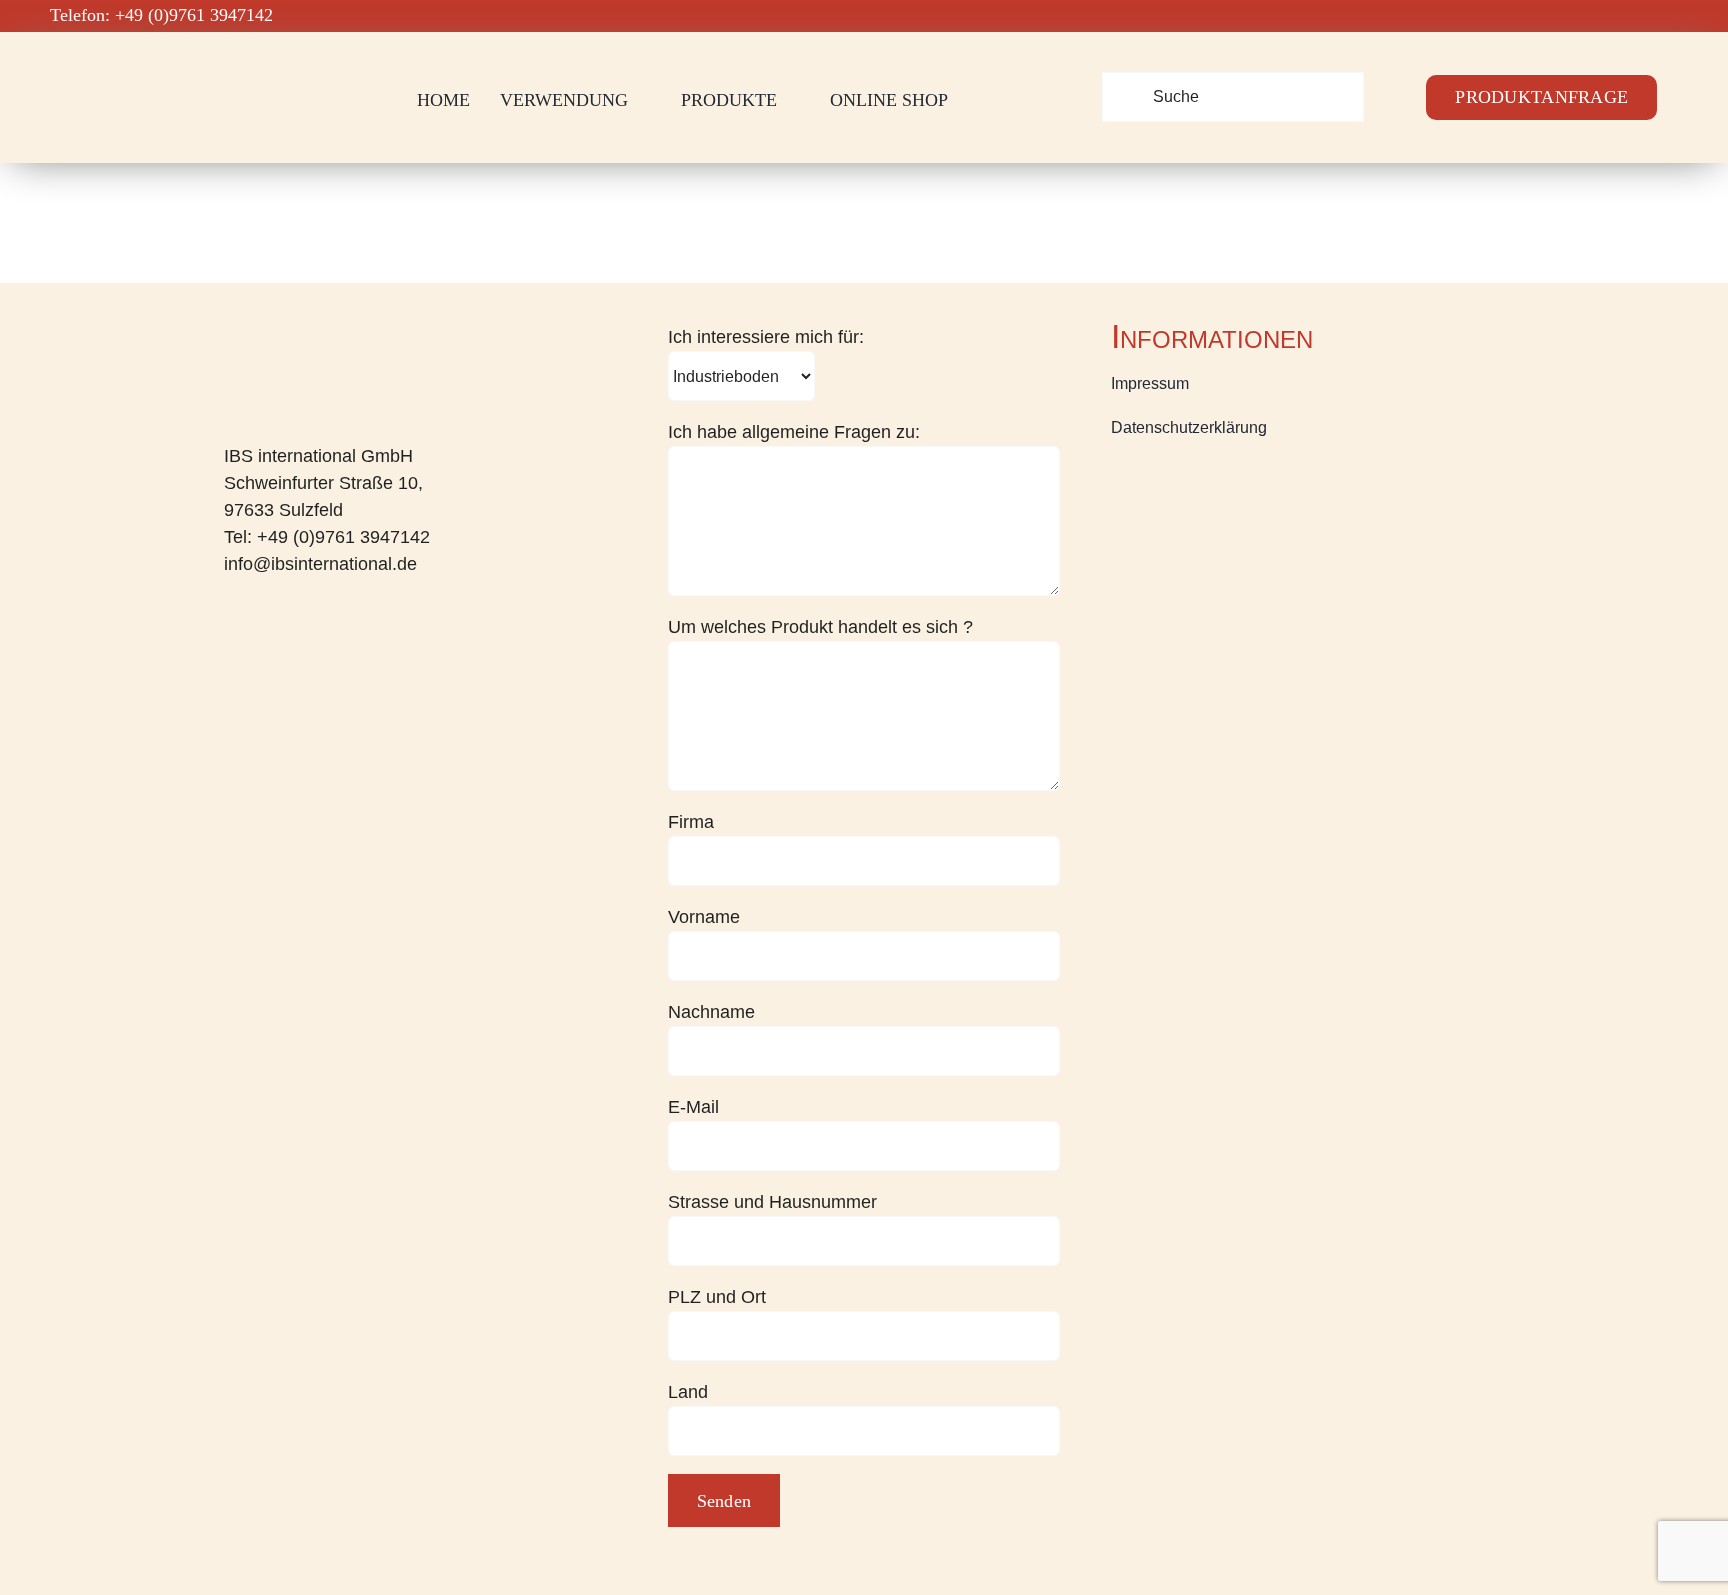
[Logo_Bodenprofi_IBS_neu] (156, 66)
